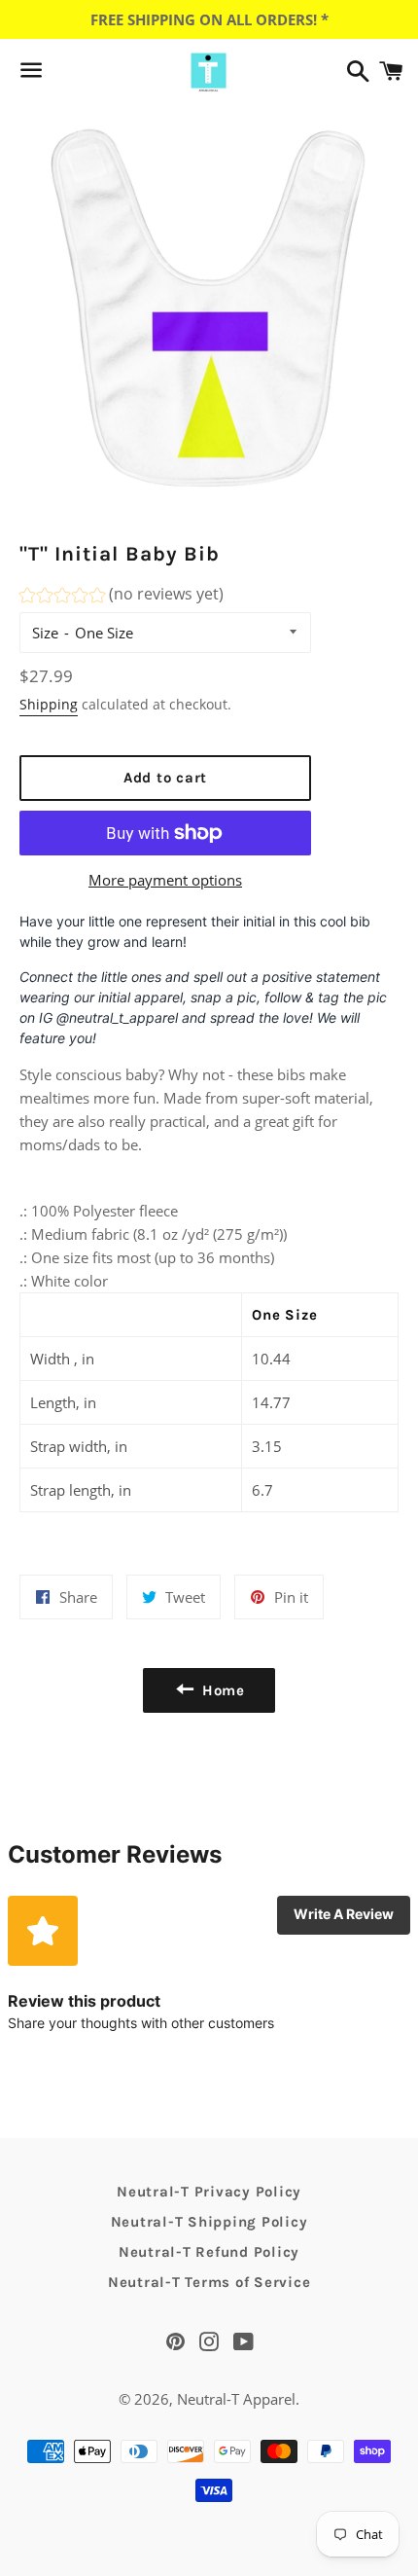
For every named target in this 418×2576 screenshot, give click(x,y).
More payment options (165, 880)
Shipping (49, 704)
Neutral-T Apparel (236, 2399)
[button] (122, 597)
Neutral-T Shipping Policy (209, 2222)
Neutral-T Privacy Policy (209, 2192)
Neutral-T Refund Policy (209, 2252)
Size (45, 633)
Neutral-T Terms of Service (209, 2282)
